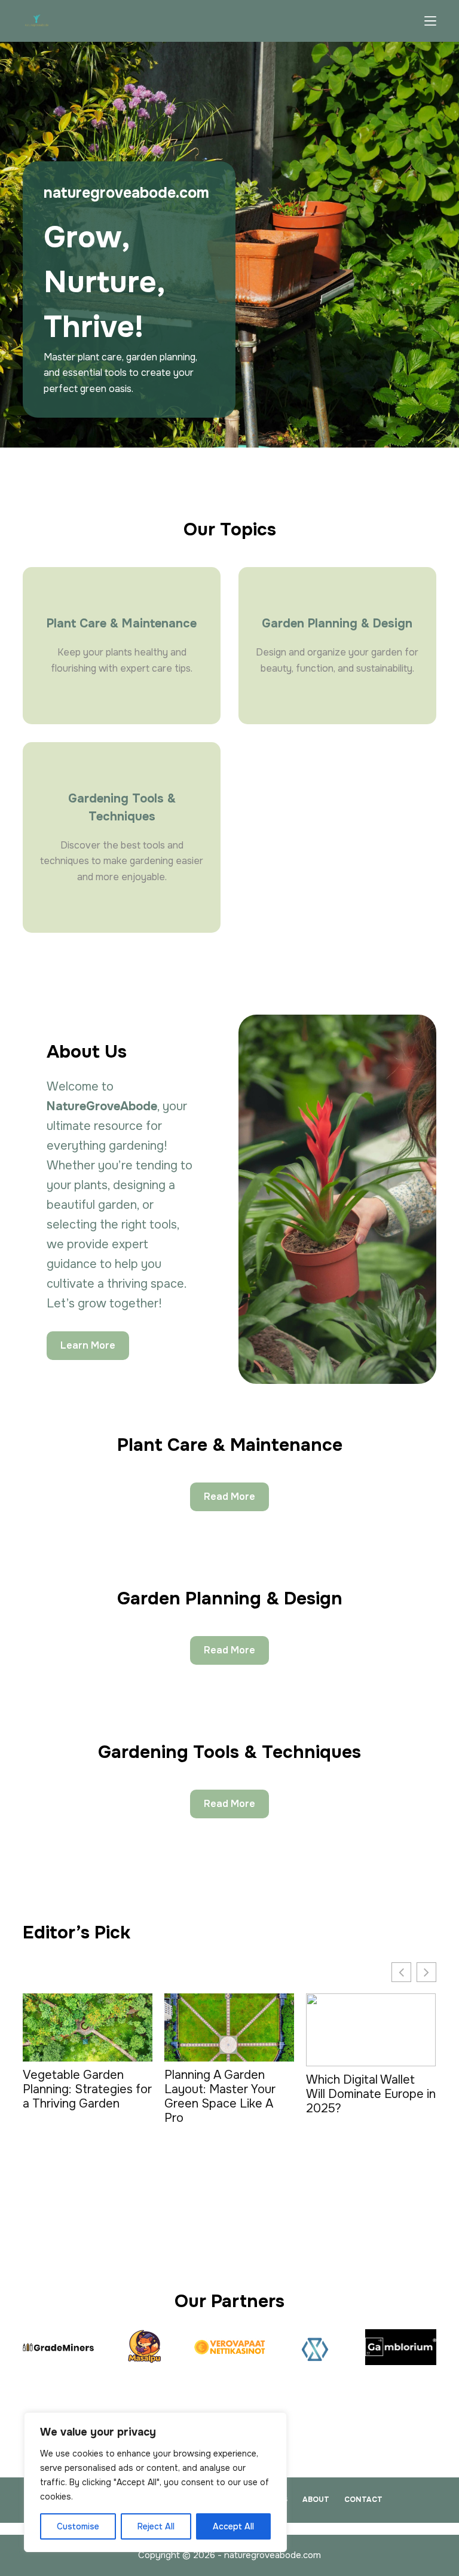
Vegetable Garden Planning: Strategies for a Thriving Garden (87, 2090)
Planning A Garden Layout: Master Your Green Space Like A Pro (220, 2097)
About (316, 2500)
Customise (78, 2526)
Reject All (156, 2526)
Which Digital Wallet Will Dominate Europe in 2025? (371, 2094)
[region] (155, 2482)
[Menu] (430, 21)
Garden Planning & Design (337, 624)
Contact (363, 2500)
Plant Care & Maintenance (122, 624)
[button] (426, 1972)
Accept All (233, 2526)
